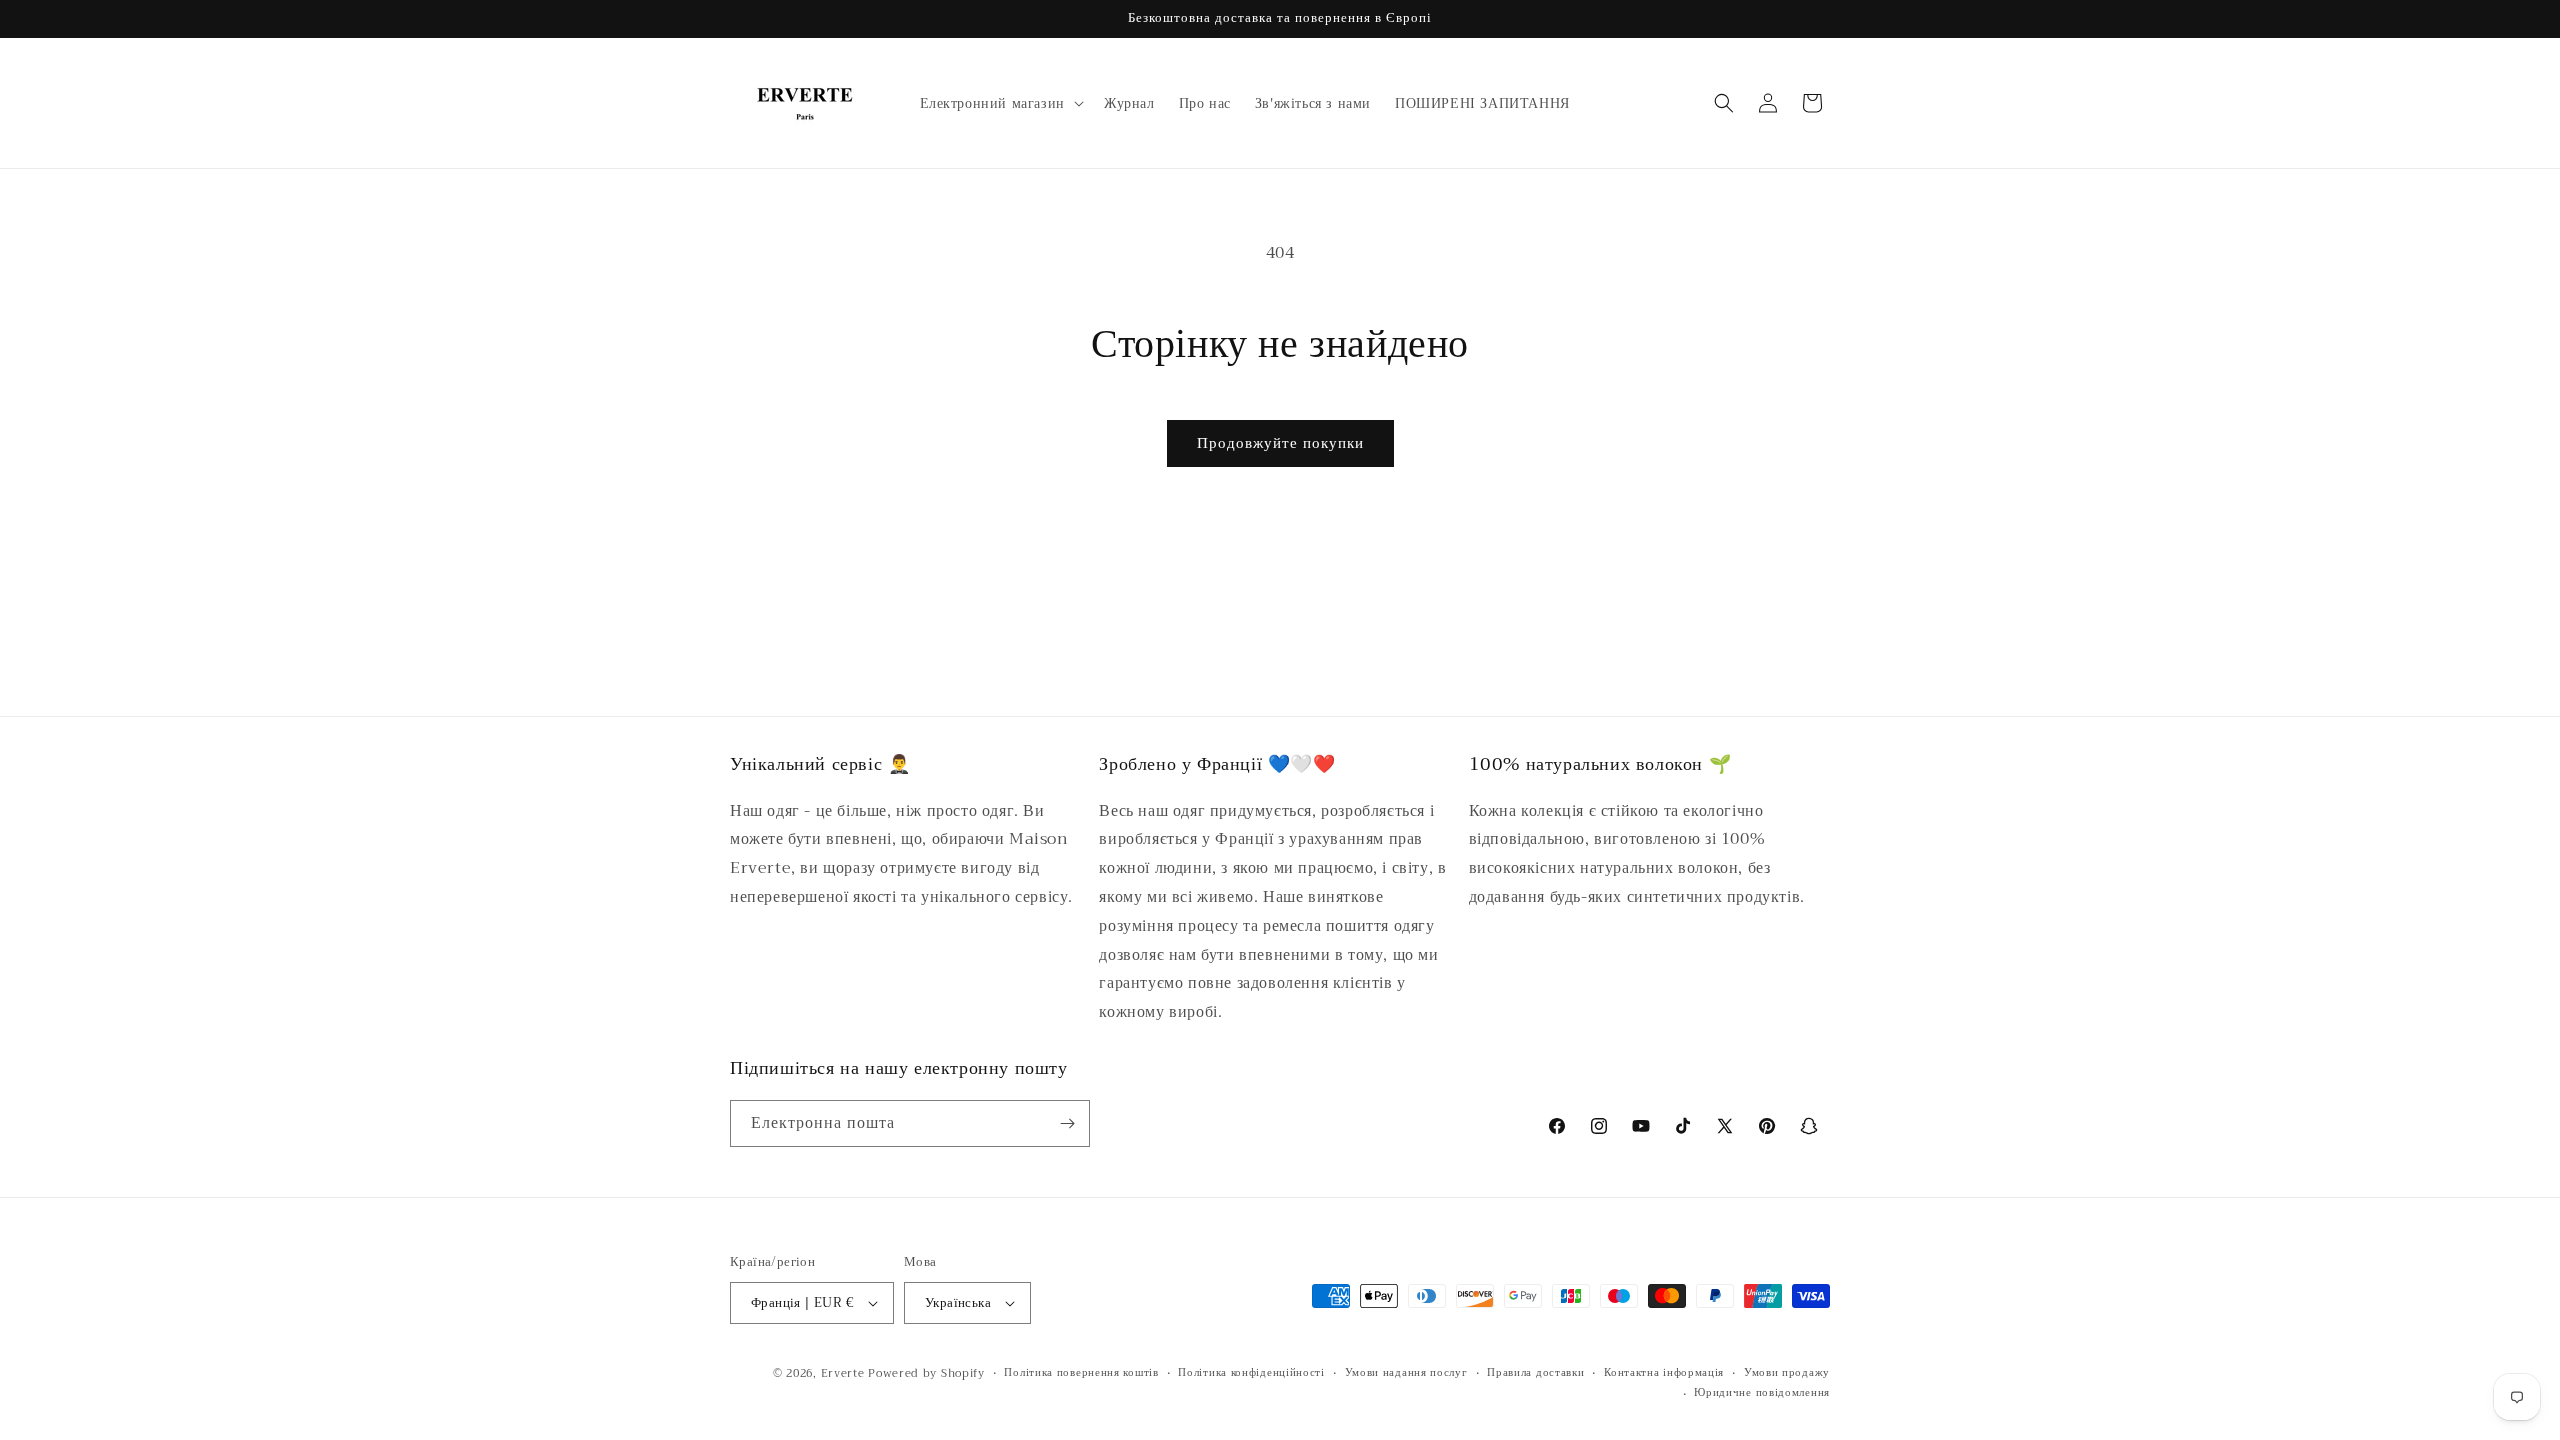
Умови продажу (1787, 1373)
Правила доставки (1535, 1373)
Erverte (843, 1373)
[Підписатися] (1067, 1123)
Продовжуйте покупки (1280, 443)
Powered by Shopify (926, 1373)
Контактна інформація (1664, 1373)
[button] (1000, 103)
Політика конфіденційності (1251, 1373)
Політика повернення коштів (1081, 1373)
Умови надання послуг (1406, 1373)
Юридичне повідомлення (1762, 1393)
